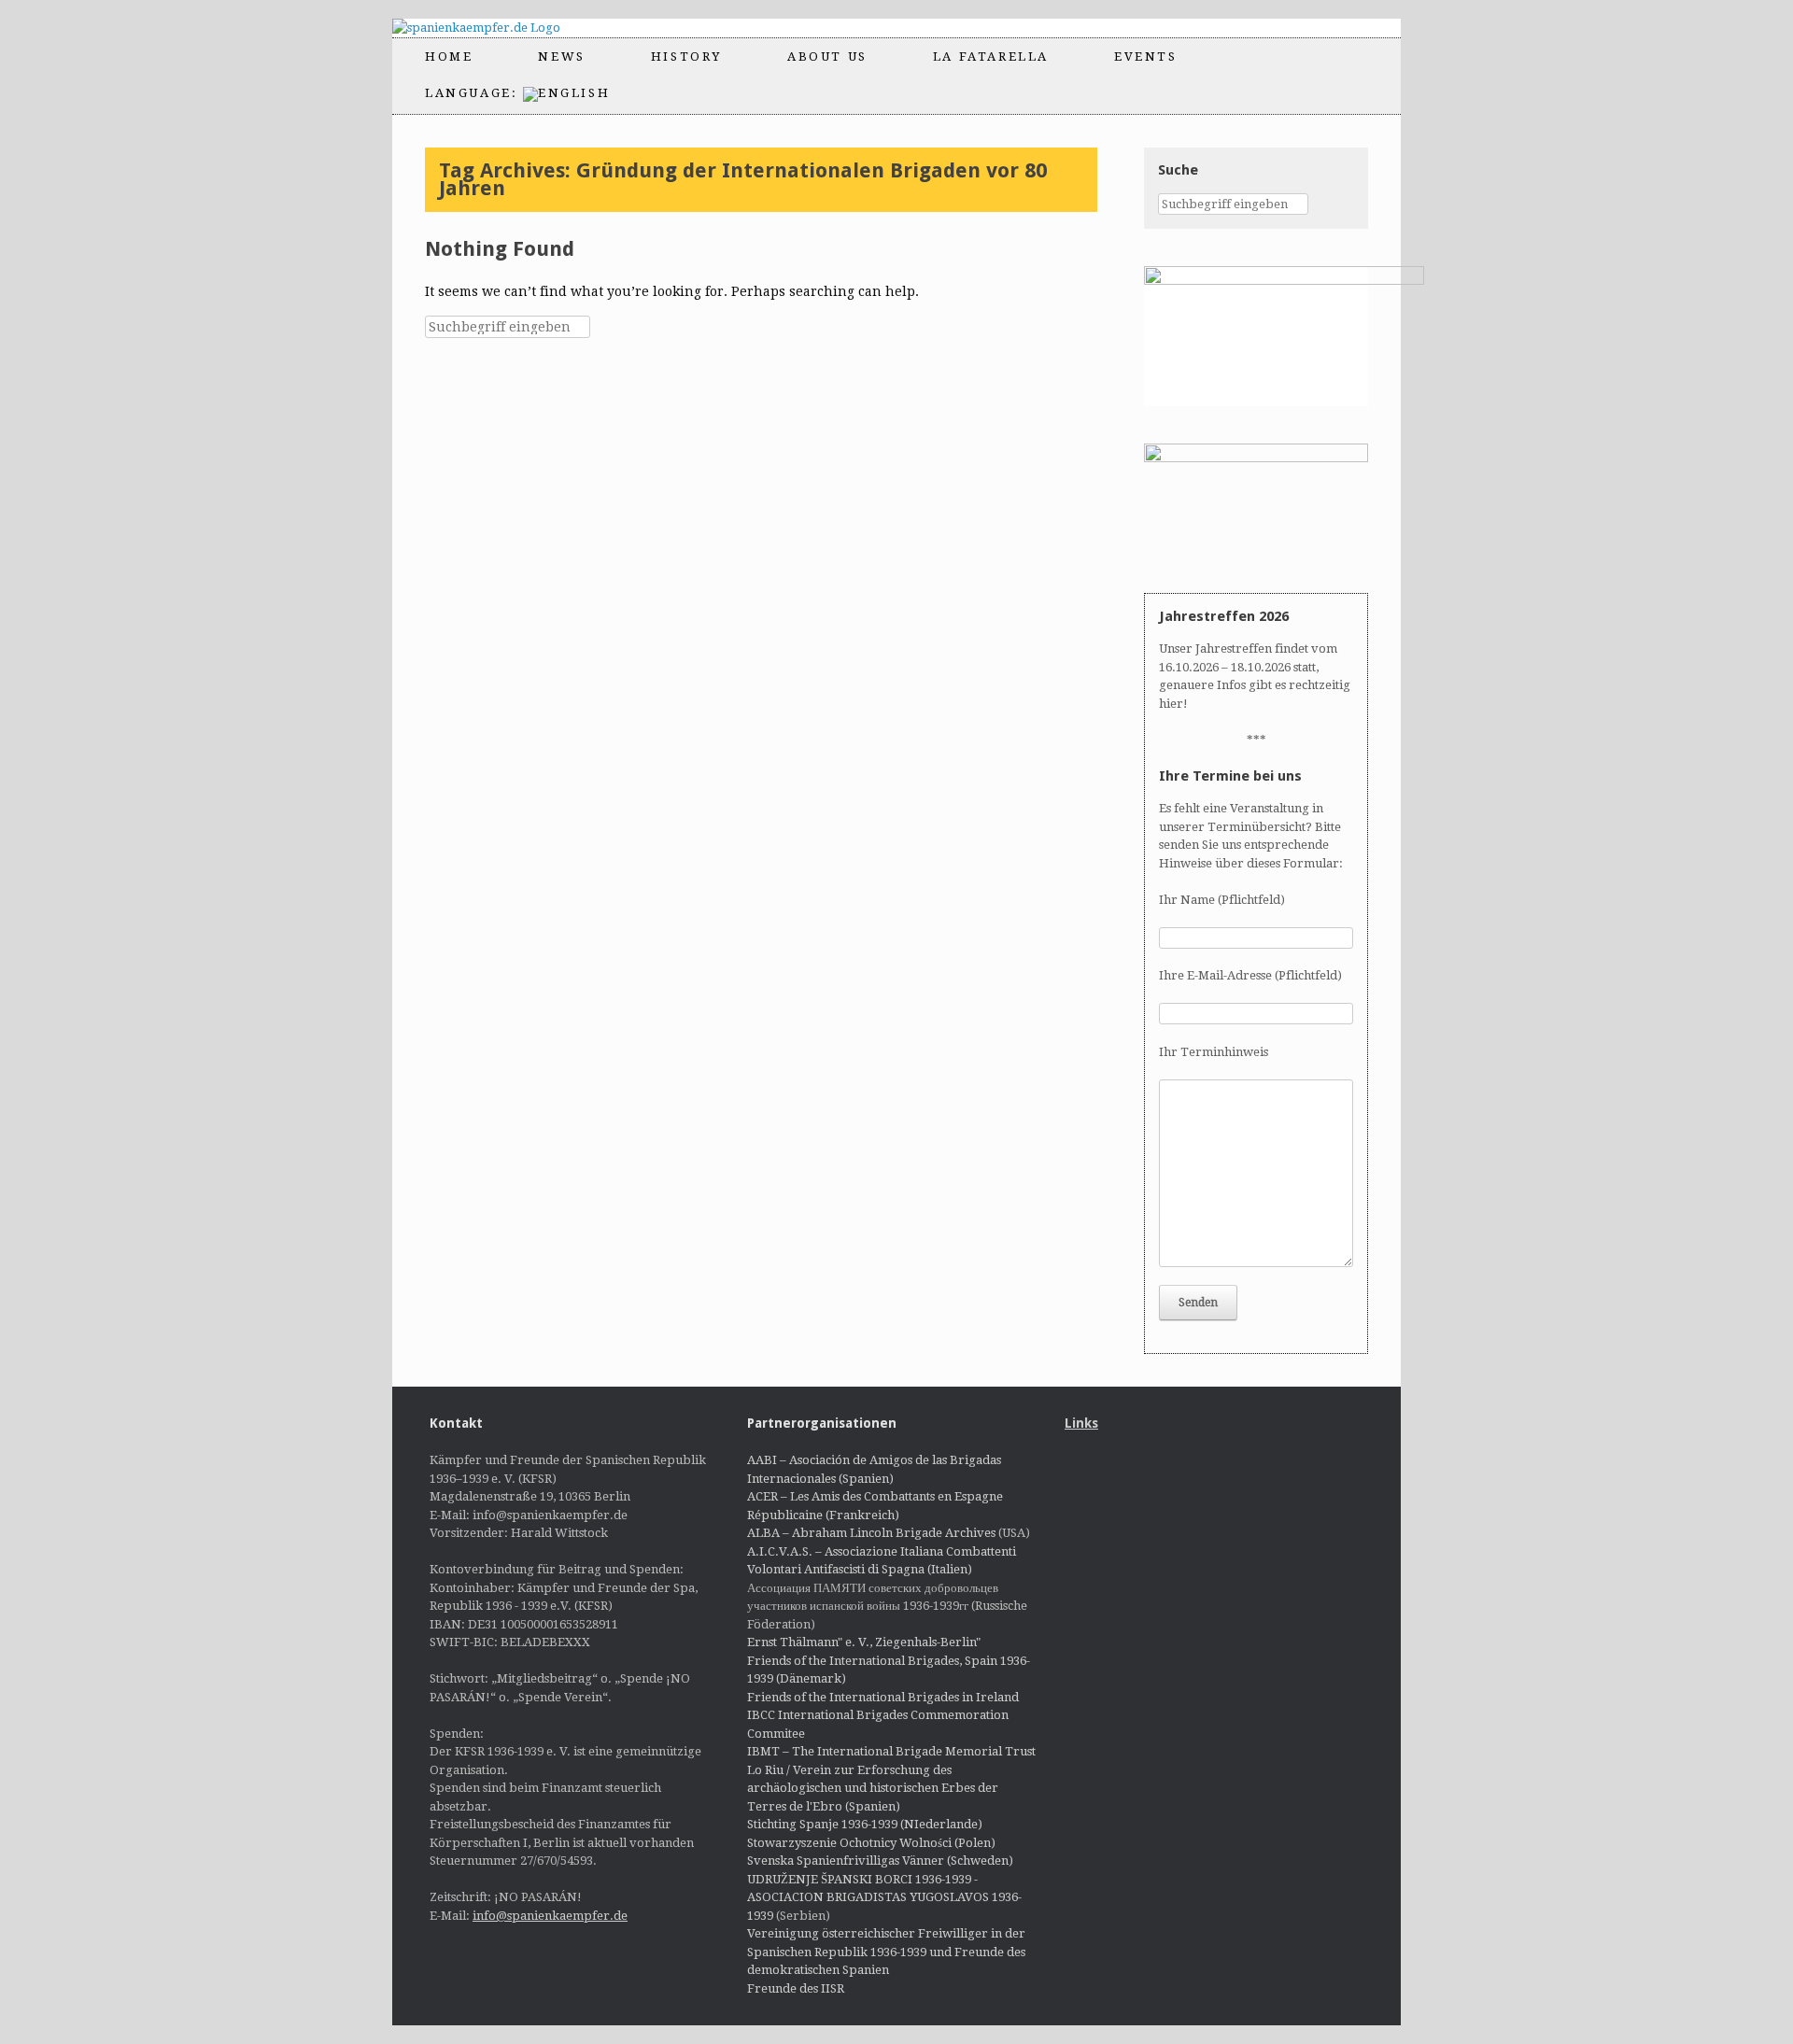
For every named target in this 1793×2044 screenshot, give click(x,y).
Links (1081, 1423)
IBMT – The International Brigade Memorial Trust (891, 1751)
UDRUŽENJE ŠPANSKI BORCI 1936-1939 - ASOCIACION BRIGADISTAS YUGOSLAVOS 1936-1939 (884, 1897)
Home (449, 56)
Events (1146, 56)
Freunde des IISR (796, 1988)
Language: (474, 93)
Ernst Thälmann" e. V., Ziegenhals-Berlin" (864, 1642)
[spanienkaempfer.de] (493, 28)
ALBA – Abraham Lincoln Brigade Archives (871, 1533)
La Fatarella (991, 56)
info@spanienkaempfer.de (550, 1916)
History (686, 56)
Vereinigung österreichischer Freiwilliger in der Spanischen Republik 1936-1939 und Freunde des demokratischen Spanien (886, 1952)
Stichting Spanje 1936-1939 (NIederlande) (865, 1824)
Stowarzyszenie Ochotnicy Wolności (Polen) (871, 1843)
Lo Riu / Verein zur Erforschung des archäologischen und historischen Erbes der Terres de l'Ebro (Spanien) (873, 1788)
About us (827, 56)
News (561, 56)
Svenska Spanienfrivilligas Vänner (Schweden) (880, 1861)
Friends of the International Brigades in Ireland (883, 1697)
